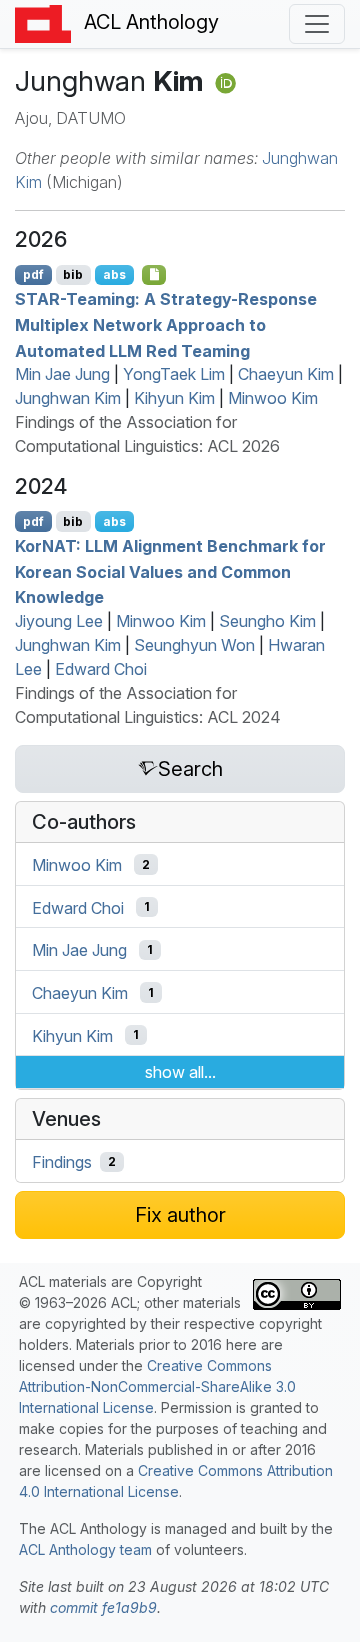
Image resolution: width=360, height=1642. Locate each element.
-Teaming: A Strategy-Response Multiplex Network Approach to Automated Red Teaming (166, 324)
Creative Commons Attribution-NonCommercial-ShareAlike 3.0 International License (157, 1386)
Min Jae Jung (62, 374)
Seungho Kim (267, 621)
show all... (180, 1072)
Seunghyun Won (194, 645)
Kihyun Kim (174, 398)
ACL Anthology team (85, 1549)
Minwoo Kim (273, 398)
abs (114, 274)
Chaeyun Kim (286, 374)
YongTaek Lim (174, 374)
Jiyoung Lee (59, 621)
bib (73, 274)
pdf (33, 274)
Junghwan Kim (68, 398)
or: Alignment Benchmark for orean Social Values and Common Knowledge (170, 571)
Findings (62, 1162)
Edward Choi (101, 669)
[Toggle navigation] (317, 24)
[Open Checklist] (154, 275)
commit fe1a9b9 (103, 1607)
